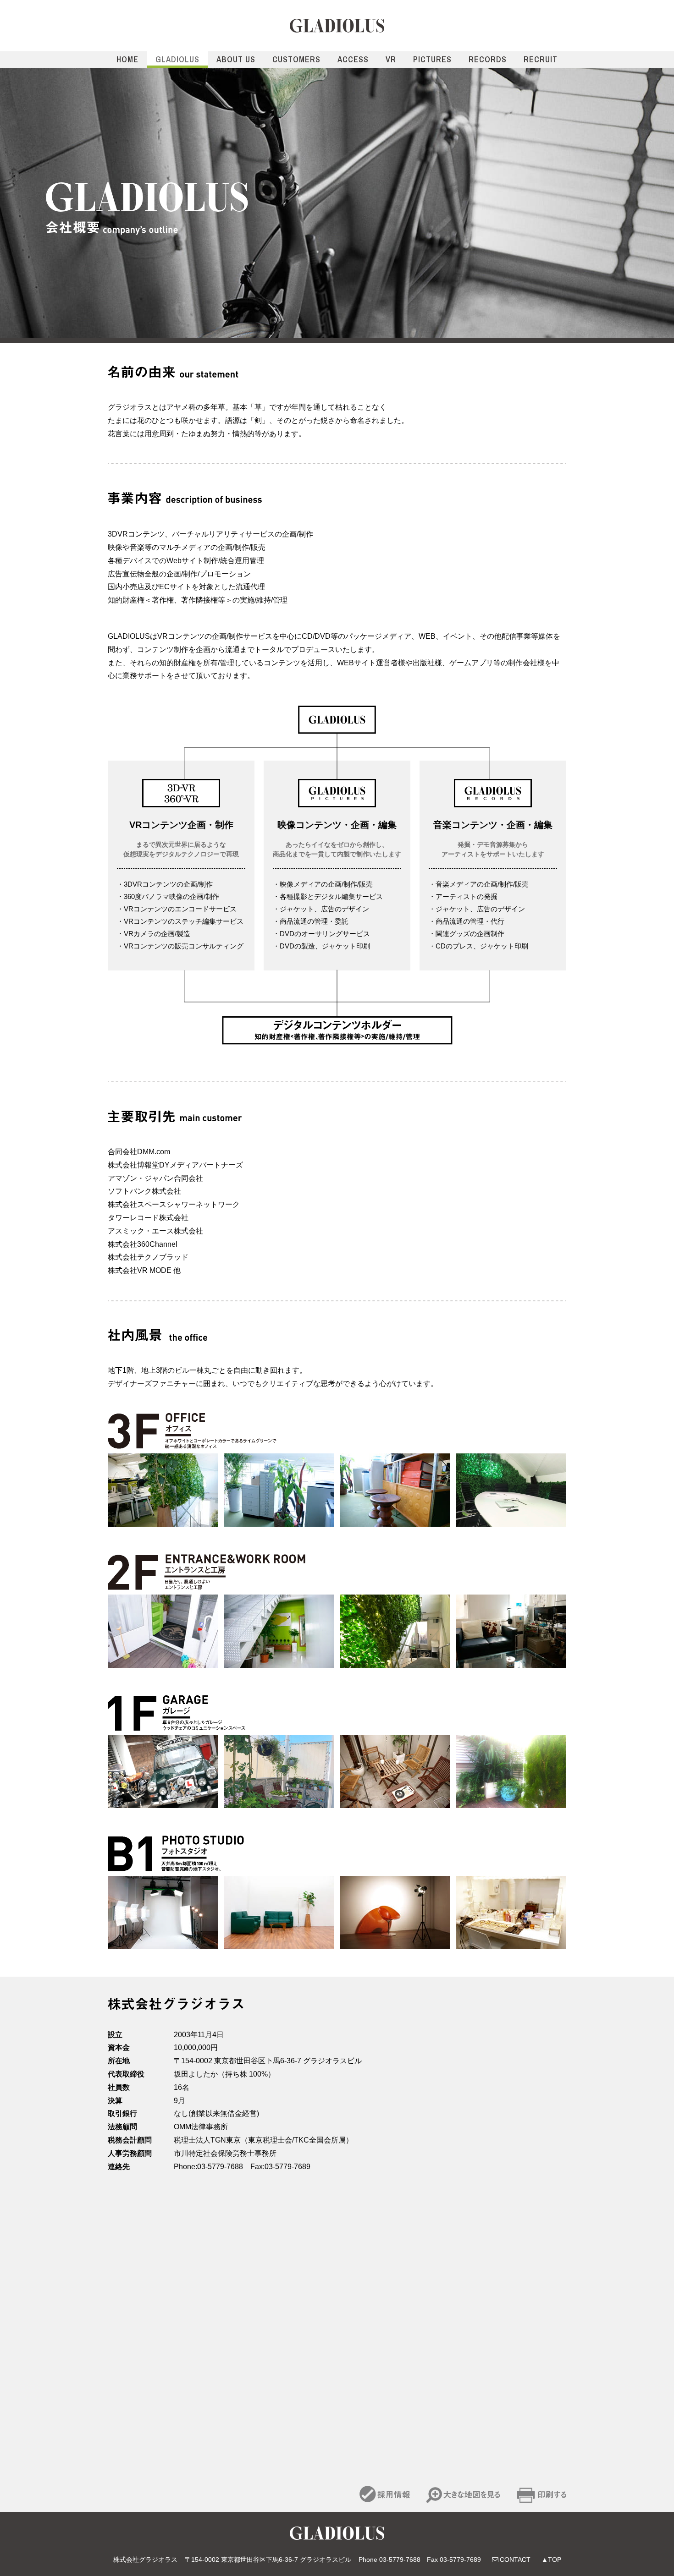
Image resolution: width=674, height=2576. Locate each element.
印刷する (541, 2494)
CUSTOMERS (296, 59)
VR (391, 59)
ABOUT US (236, 59)
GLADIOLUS (337, 26)
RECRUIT (541, 59)
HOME (127, 59)
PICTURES (432, 59)
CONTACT (515, 2560)
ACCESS (353, 59)
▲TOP (551, 2560)
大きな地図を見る (463, 2494)
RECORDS (488, 59)
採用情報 (385, 2494)
